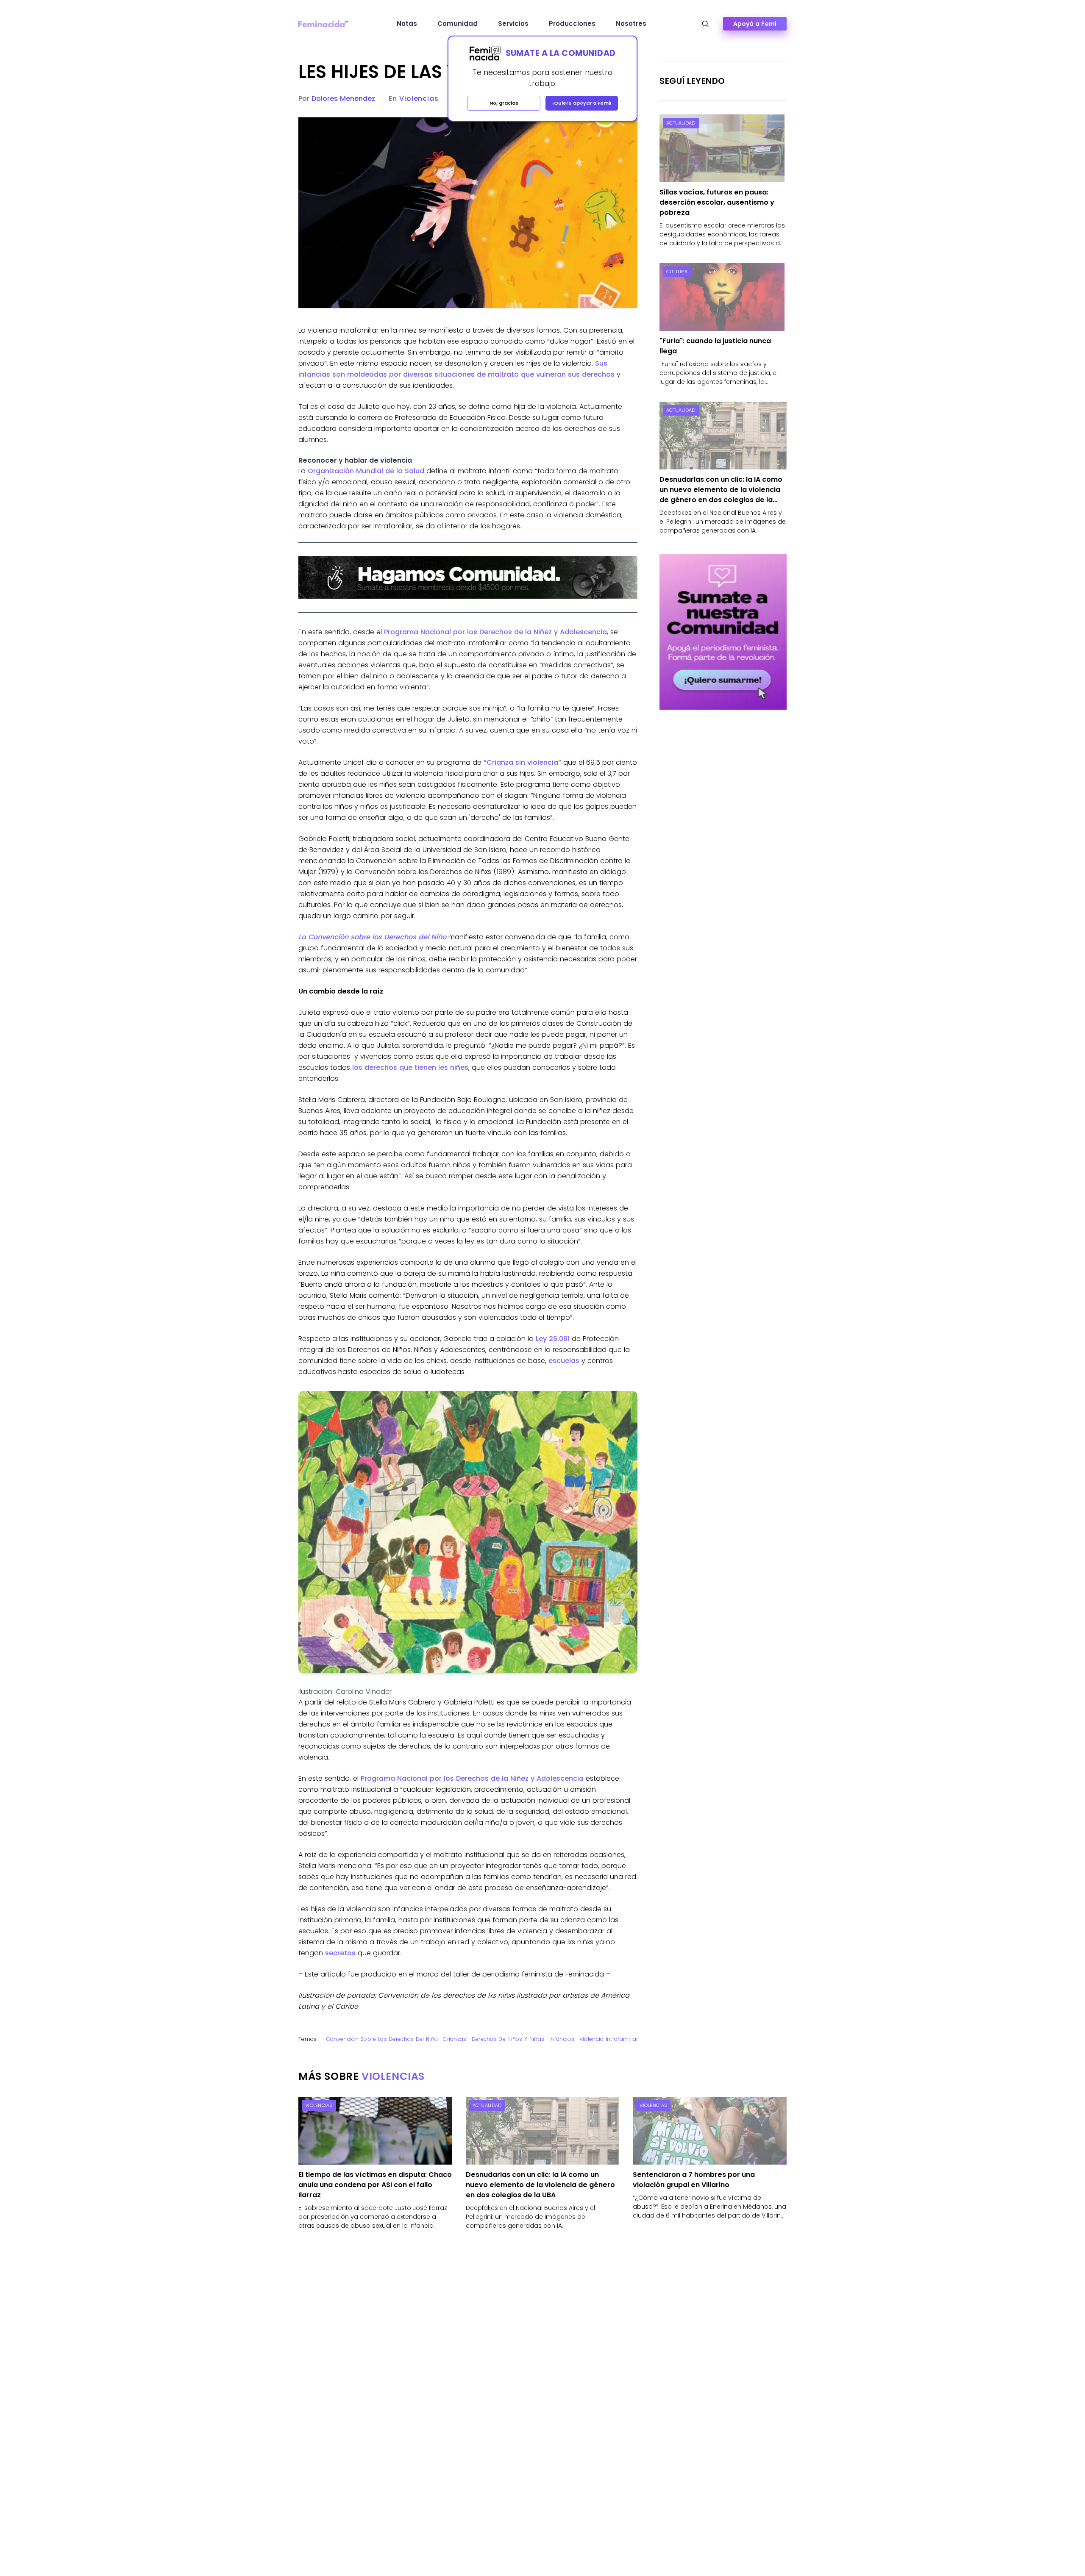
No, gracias (504, 103)
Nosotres (631, 24)
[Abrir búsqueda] (705, 24)
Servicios (513, 24)
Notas (407, 24)
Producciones (572, 24)
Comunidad (458, 24)
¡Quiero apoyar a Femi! (582, 103)
